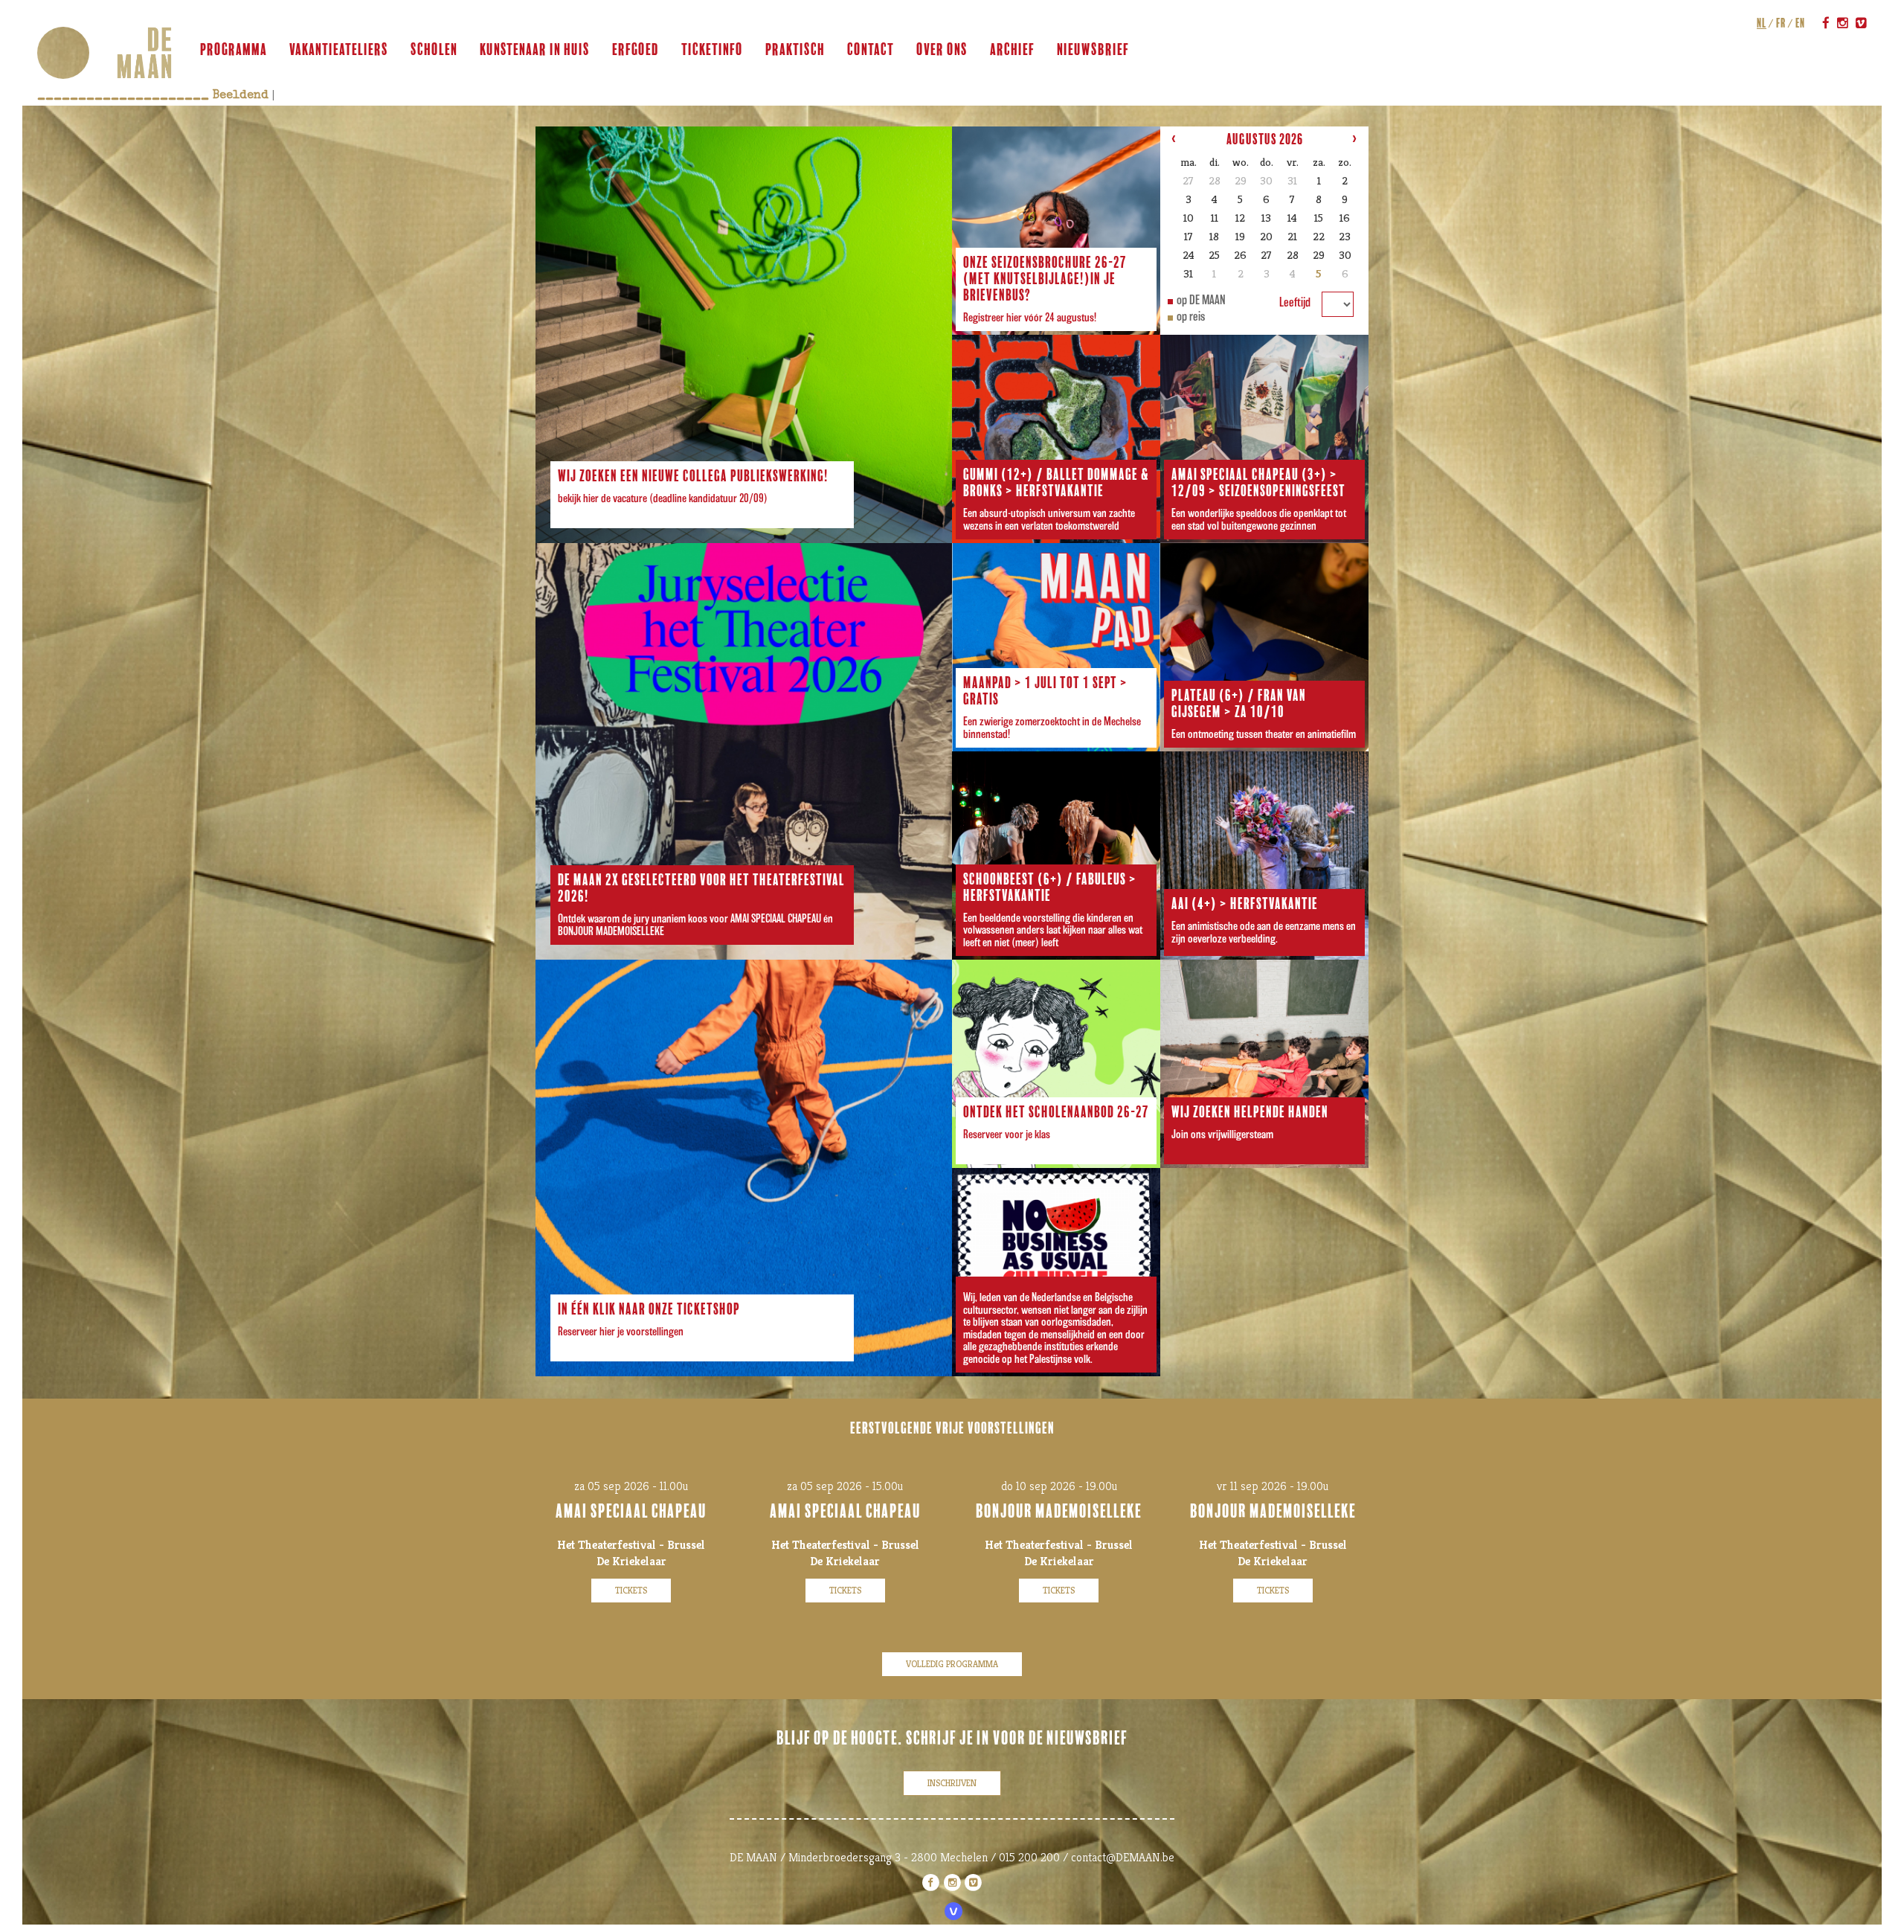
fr (1781, 23)
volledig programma (952, 1664)
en (1800, 23)
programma (234, 50)
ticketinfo (712, 50)
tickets (631, 1590)
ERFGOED (636, 50)
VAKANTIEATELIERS (339, 50)
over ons (942, 50)
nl (1762, 23)
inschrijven (952, 1783)
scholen (434, 50)
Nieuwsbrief (1093, 50)
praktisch (795, 50)
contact (871, 50)
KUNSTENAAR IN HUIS (535, 50)
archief (1012, 50)
